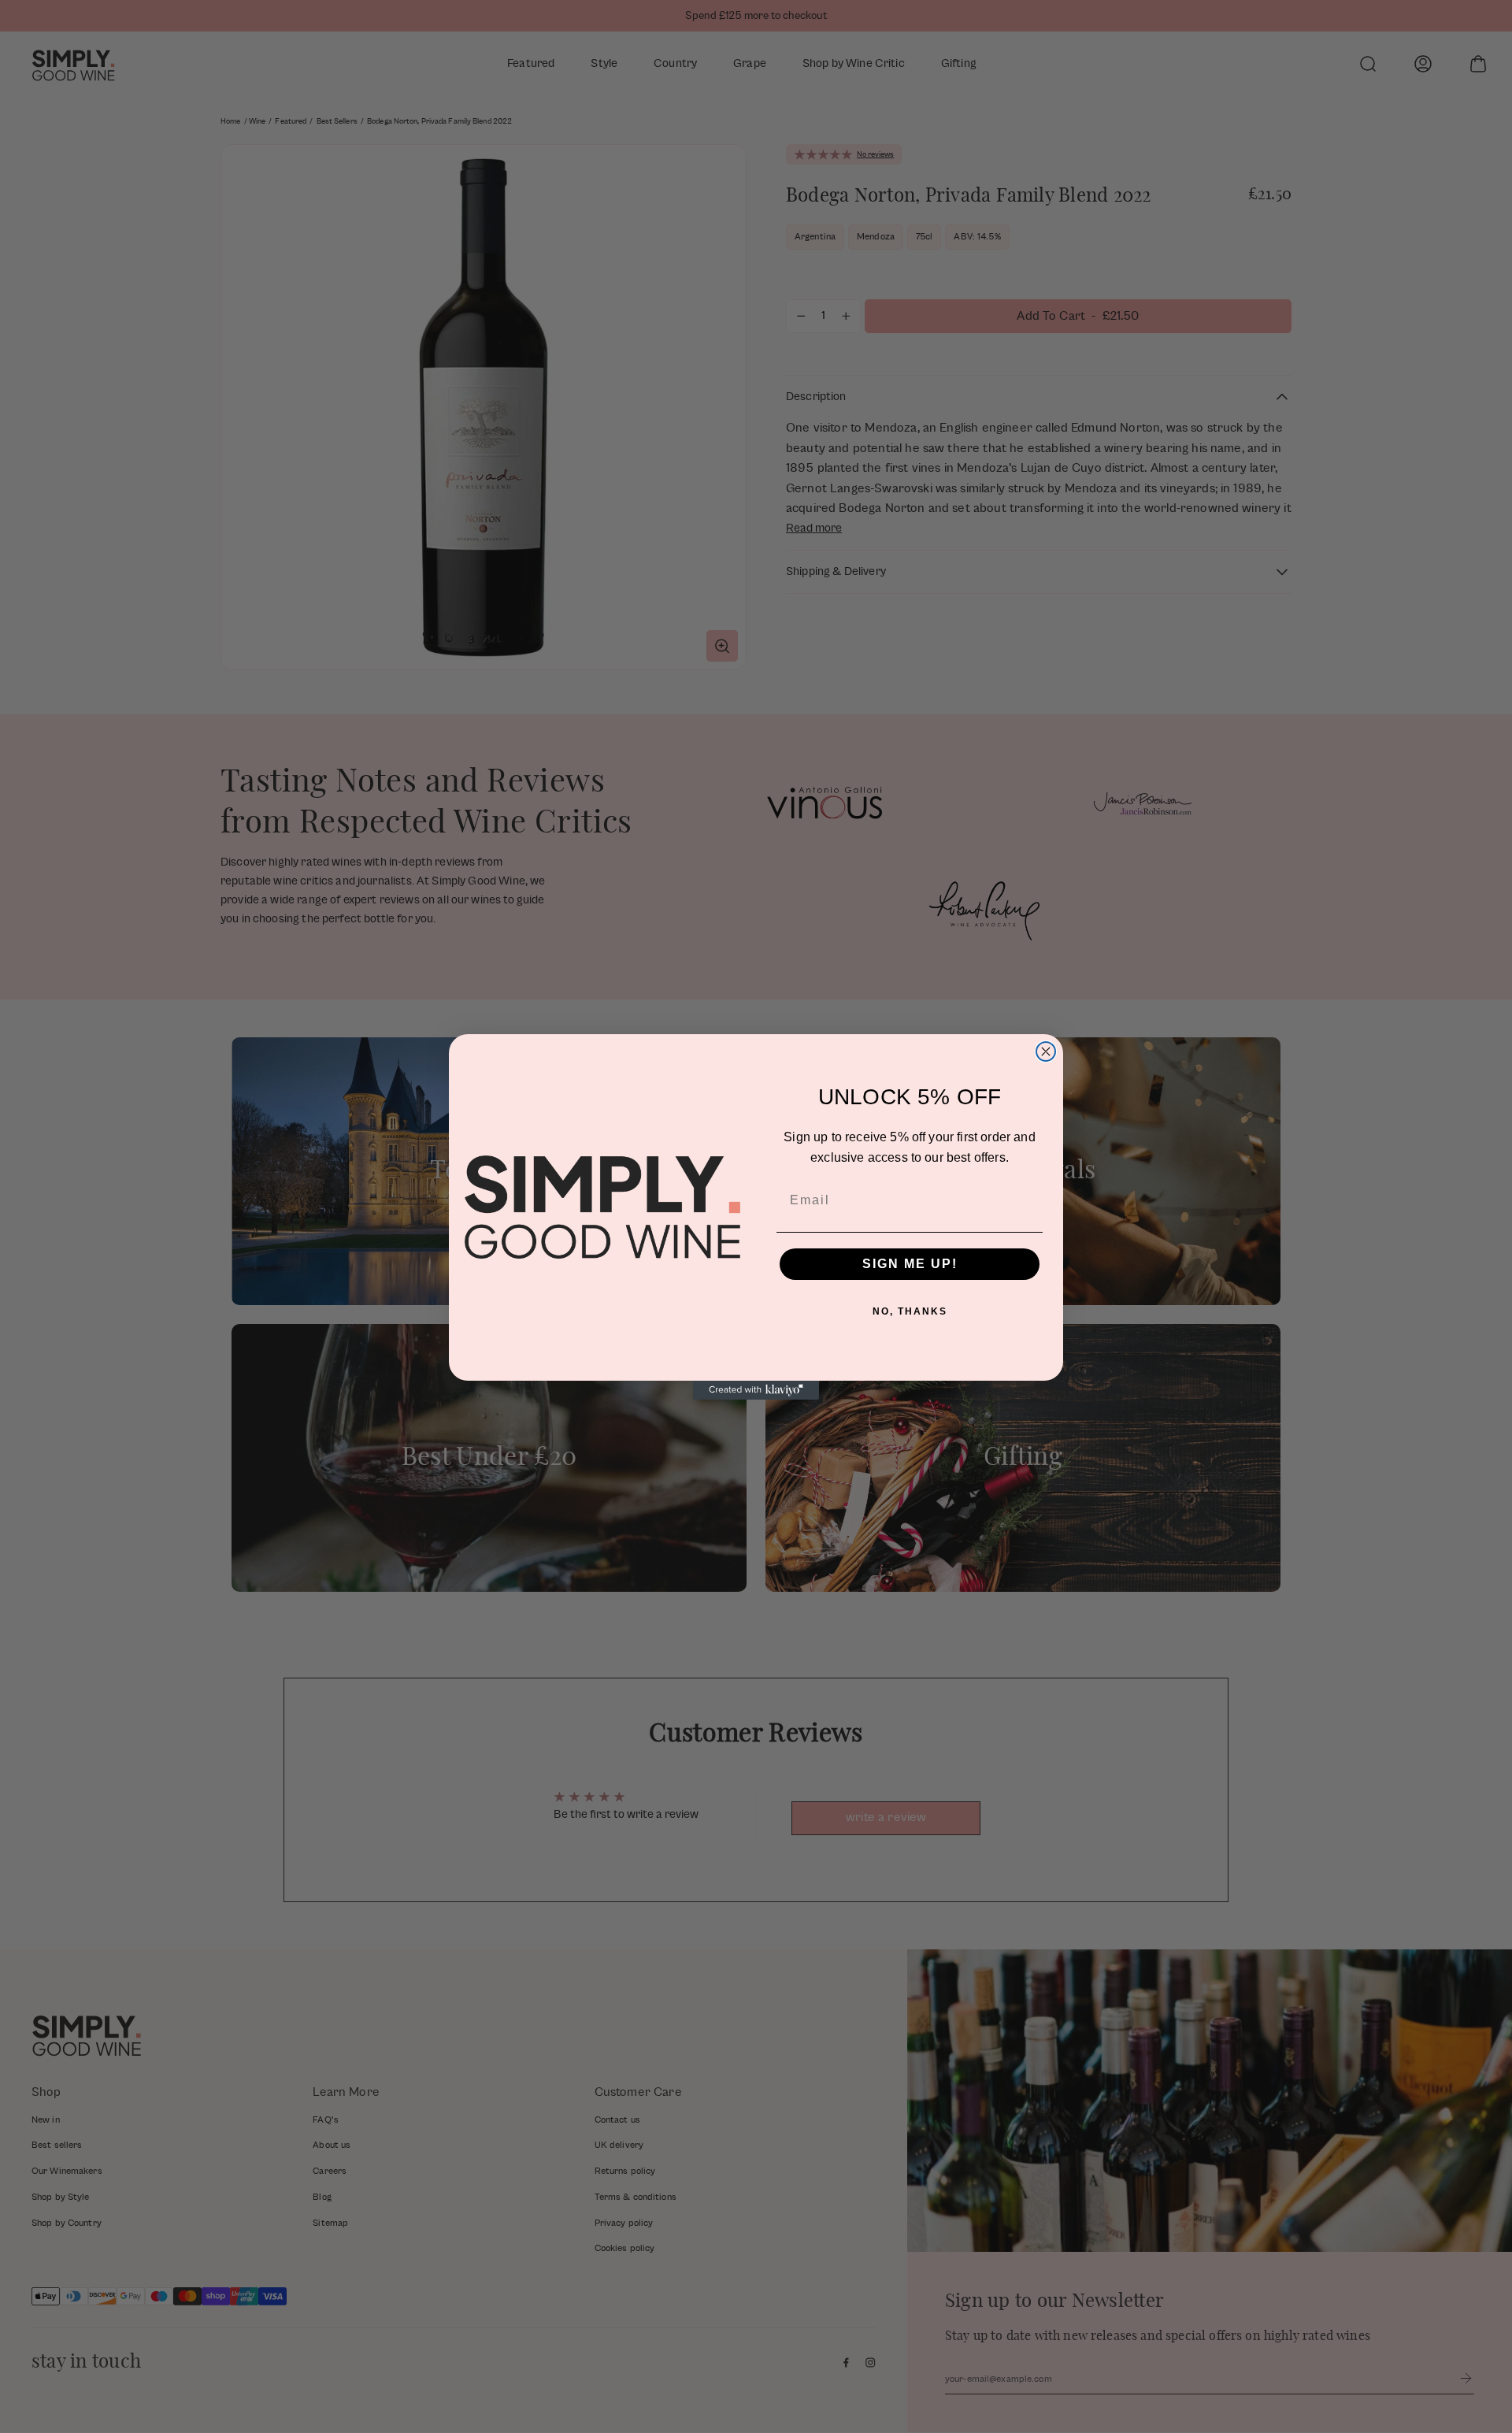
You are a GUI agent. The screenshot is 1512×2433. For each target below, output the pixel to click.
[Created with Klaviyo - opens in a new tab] (756, 1390)
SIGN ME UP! (910, 1264)
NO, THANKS (910, 1311)
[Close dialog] (1046, 1051)
